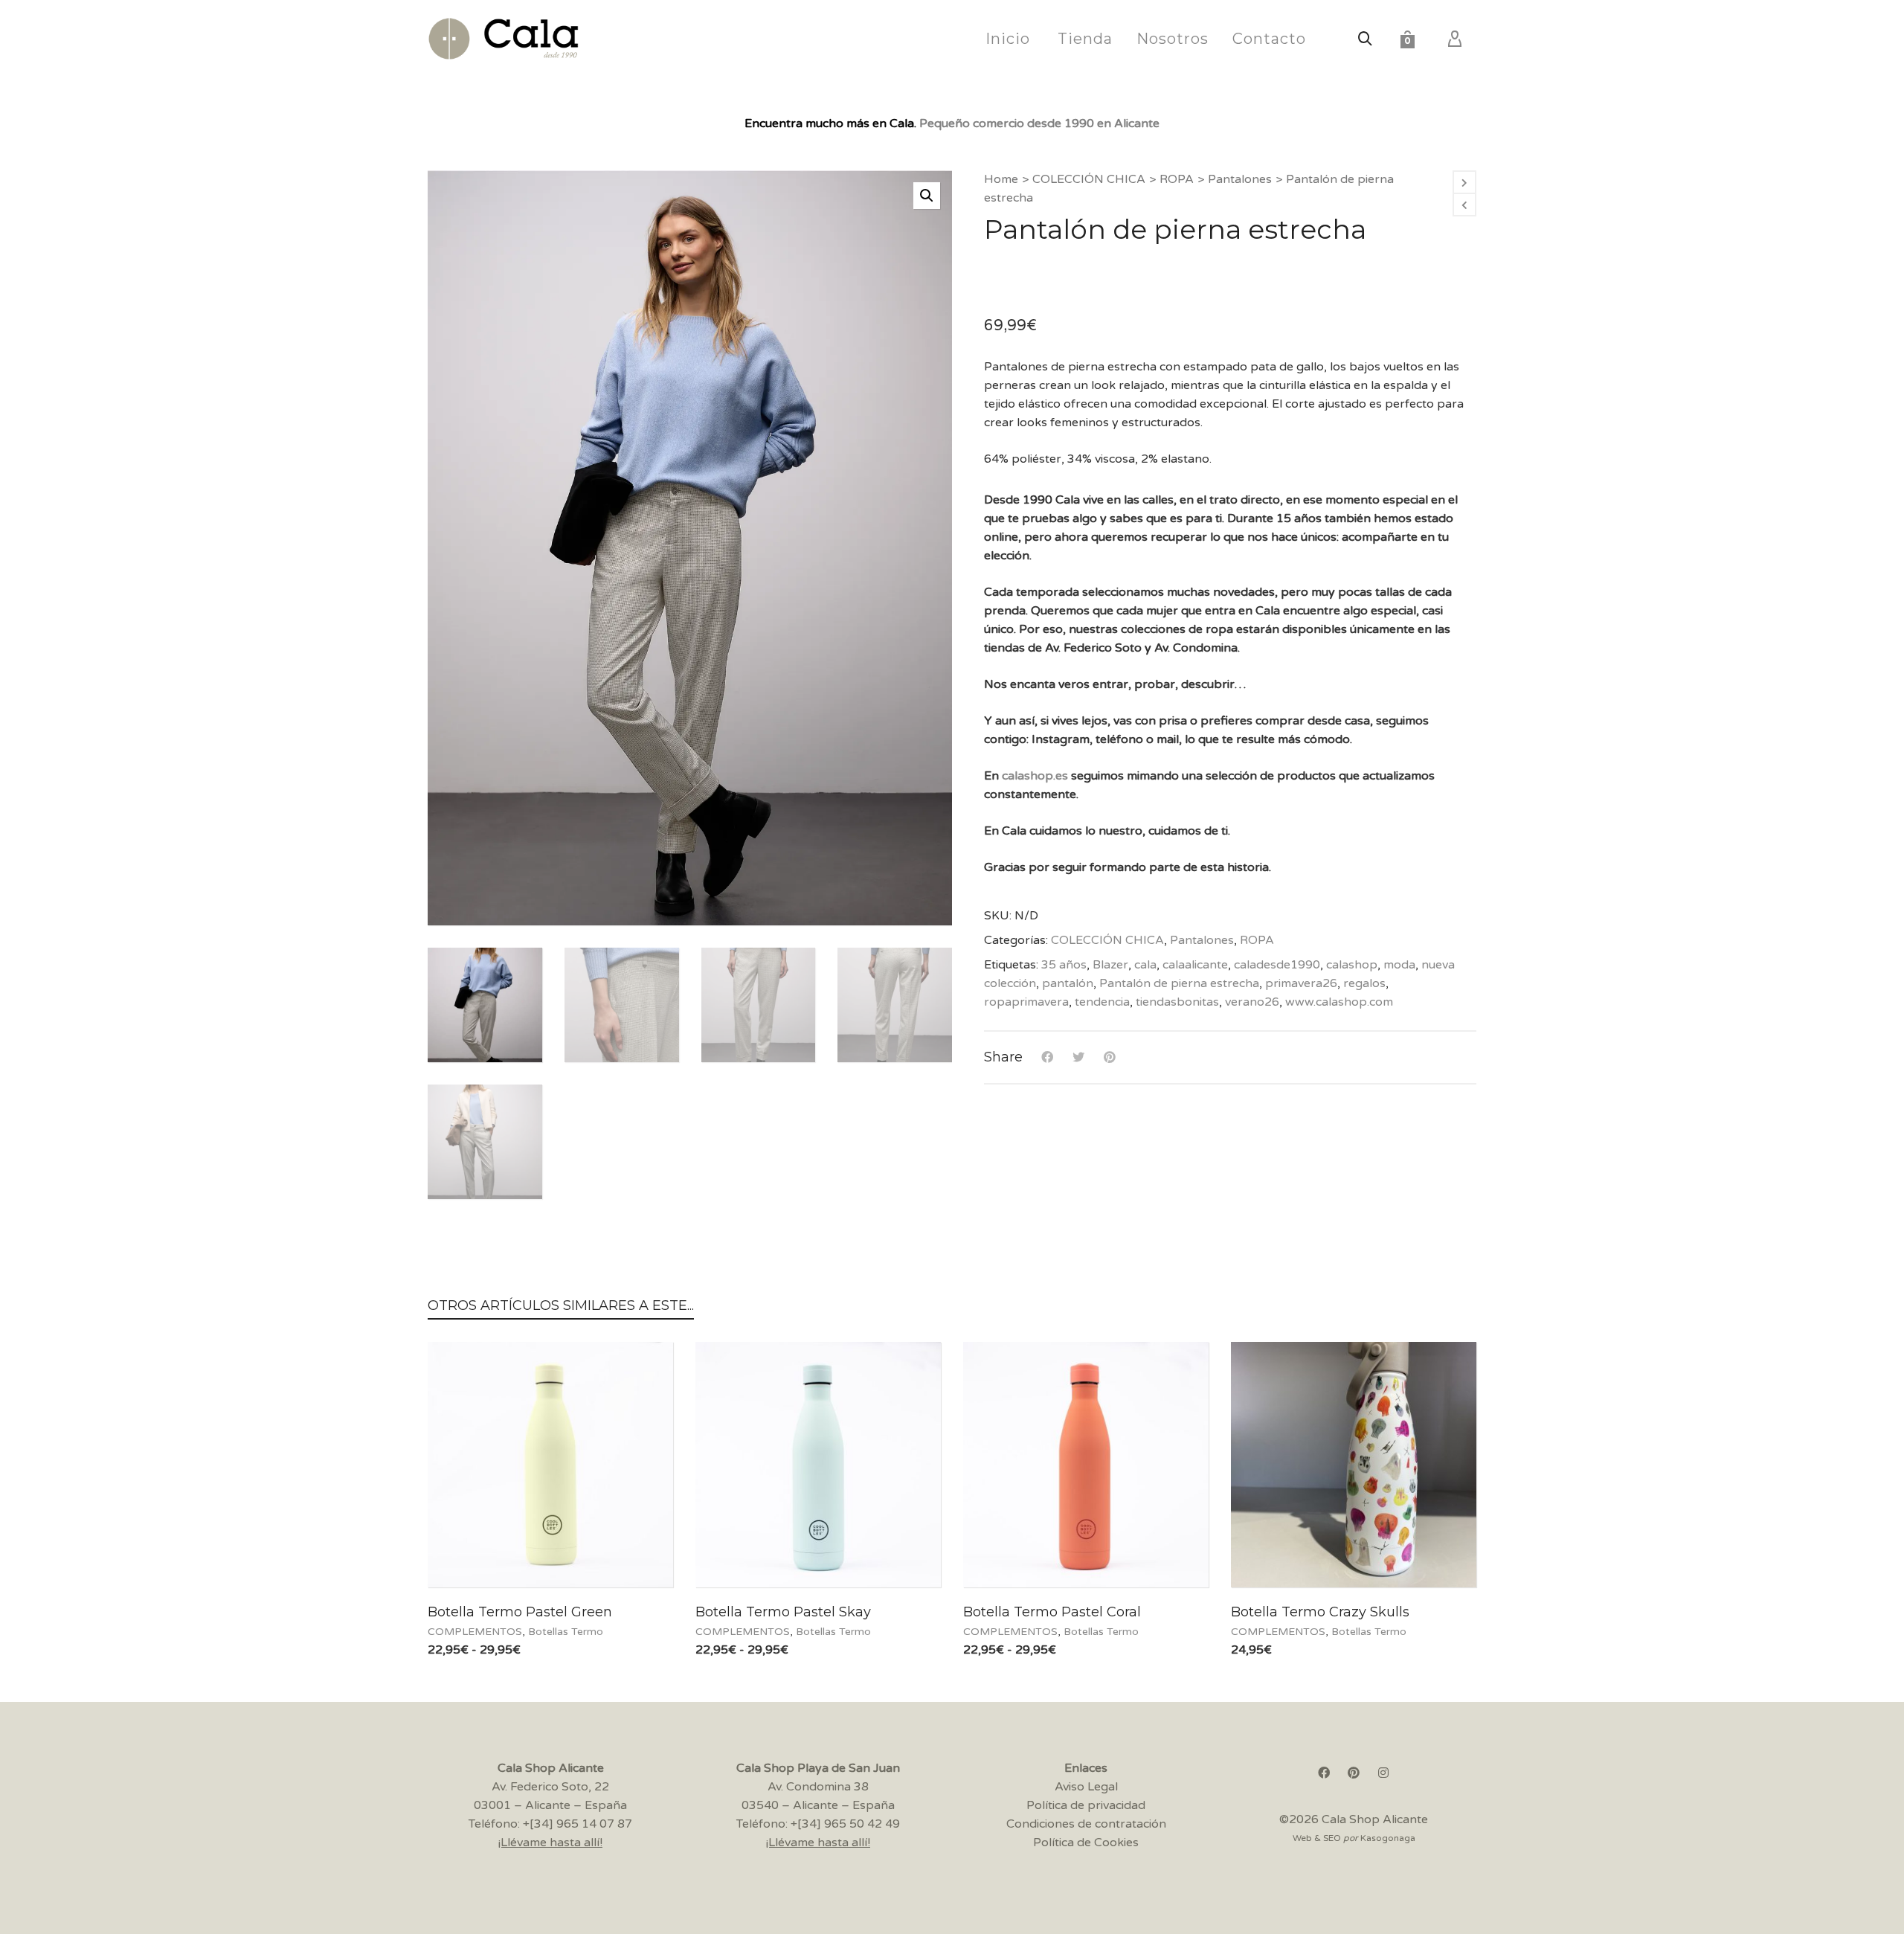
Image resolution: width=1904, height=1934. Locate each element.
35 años (1064, 965)
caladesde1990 (1277, 965)
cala (1145, 965)
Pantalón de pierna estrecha (1179, 983)
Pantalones (1240, 179)
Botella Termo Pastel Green (520, 1612)
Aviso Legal (1086, 1787)
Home (1001, 179)
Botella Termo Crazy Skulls (1320, 1612)
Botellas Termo (566, 1632)
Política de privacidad (1086, 1805)
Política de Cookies (1086, 1843)
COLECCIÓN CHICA (1089, 179)
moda (1399, 965)
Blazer (1110, 965)
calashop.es (1035, 776)
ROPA (1177, 179)
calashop (1352, 965)
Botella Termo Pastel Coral (1052, 1612)
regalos (1364, 983)
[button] (927, 196)
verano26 (1252, 1002)
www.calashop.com (1339, 1002)
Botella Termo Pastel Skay (783, 1612)
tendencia (1102, 1002)
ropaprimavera (1026, 1002)
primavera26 (1301, 983)
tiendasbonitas (1177, 1002)
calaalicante (1195, 965)
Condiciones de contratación (1086, 1824)
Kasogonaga (1388, 1838)
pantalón (1068, 983)
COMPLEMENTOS (475, 1632)
